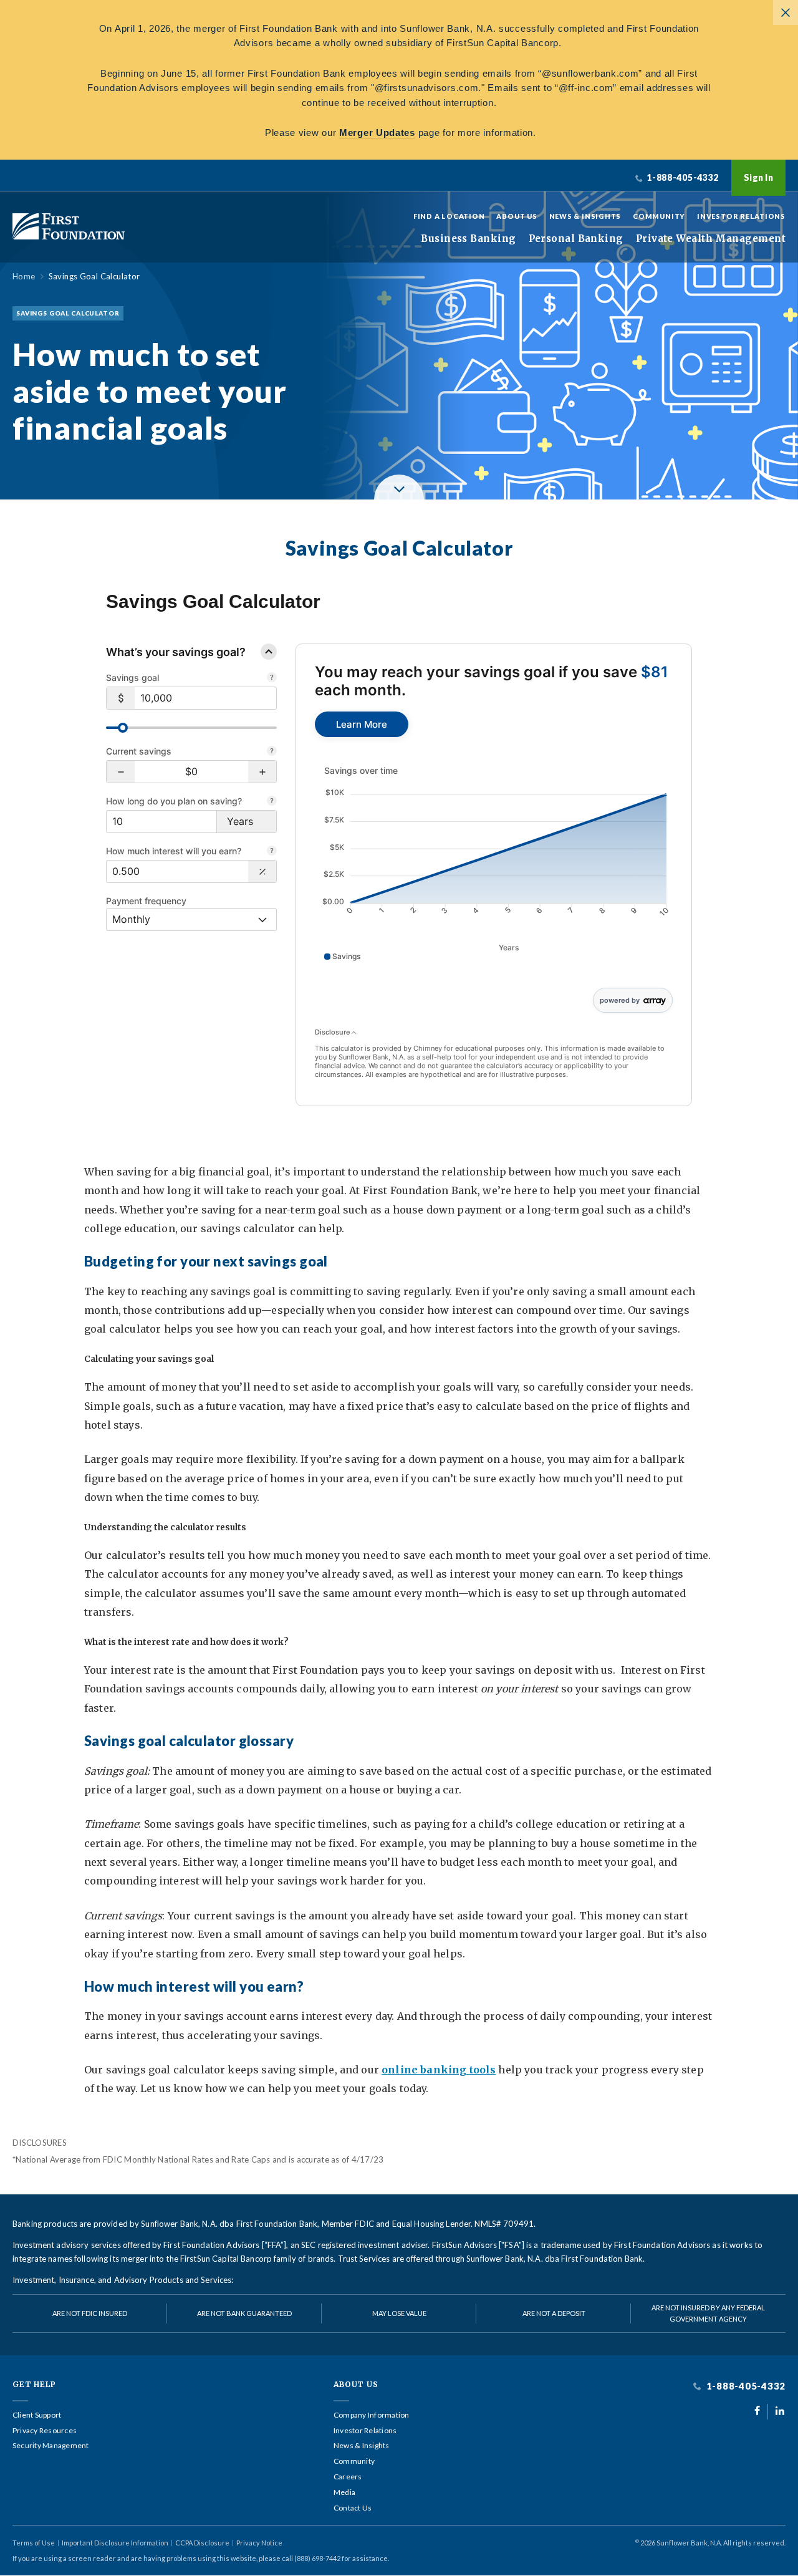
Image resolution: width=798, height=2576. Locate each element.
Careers (348, 2477)
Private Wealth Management (711, 239)
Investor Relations (741, 216)
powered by (620, 1000)
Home (24, 277)
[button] (121, 772)
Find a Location (449, 216)
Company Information (372, 2415)
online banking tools (439, 2070)
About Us (517, 216)
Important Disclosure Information (115, 2543)
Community (659, 216)
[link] (362, 724)
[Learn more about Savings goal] (272, 678)
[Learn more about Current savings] (272, 752)
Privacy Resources (45, 2431)
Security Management (51, 2446)
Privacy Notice (259, 2543)
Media (344, 2492)
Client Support (37, 2415)
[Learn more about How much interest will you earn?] (272, 852)
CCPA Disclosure (202, 2543)
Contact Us (353, 2508)
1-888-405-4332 (745, 2386)
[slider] (123, 728)
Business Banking (468, 239)
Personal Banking (576, 239)
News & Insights (585, 216)
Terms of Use (34, 2543)
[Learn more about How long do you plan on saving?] (272, 802)
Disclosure (333, 1032)
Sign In (758, 177)
